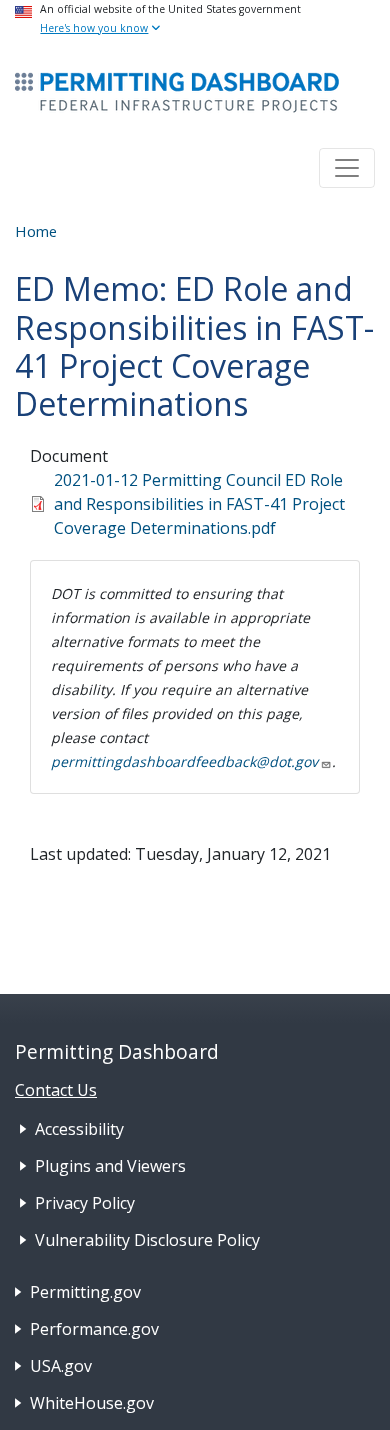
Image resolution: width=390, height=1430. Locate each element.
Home (36, 231)
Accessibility (79, 1129)
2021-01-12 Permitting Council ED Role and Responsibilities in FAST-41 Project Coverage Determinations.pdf (199, 504)
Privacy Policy (85, 1203)
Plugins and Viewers (110, 1166)
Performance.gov (94, 1329)
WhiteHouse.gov (92, 1403)
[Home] (177, 92)
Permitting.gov (85, 1292)
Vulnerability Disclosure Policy (147, 1240)
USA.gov (61, 1366)
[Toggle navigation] (347, 168)
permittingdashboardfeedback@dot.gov (184, 761)
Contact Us (56, 1090)
